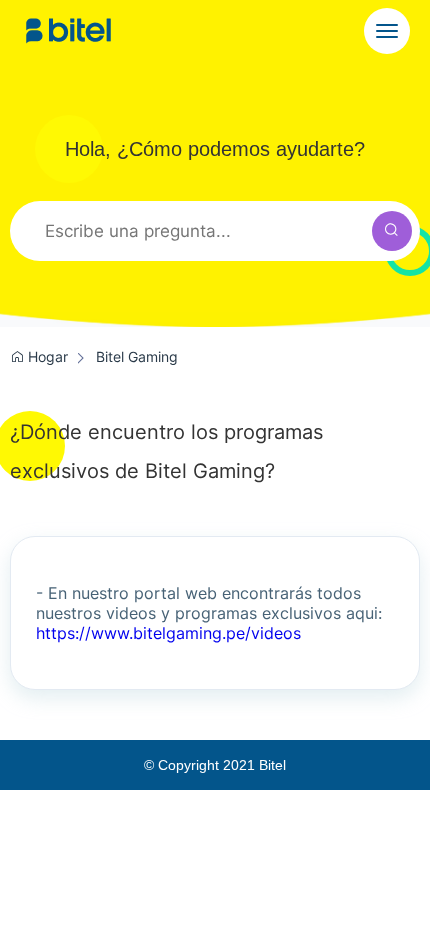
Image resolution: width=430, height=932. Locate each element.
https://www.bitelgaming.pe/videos (168, 633)
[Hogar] (68, 31)
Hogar (46, 356)
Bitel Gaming (137, 356)
